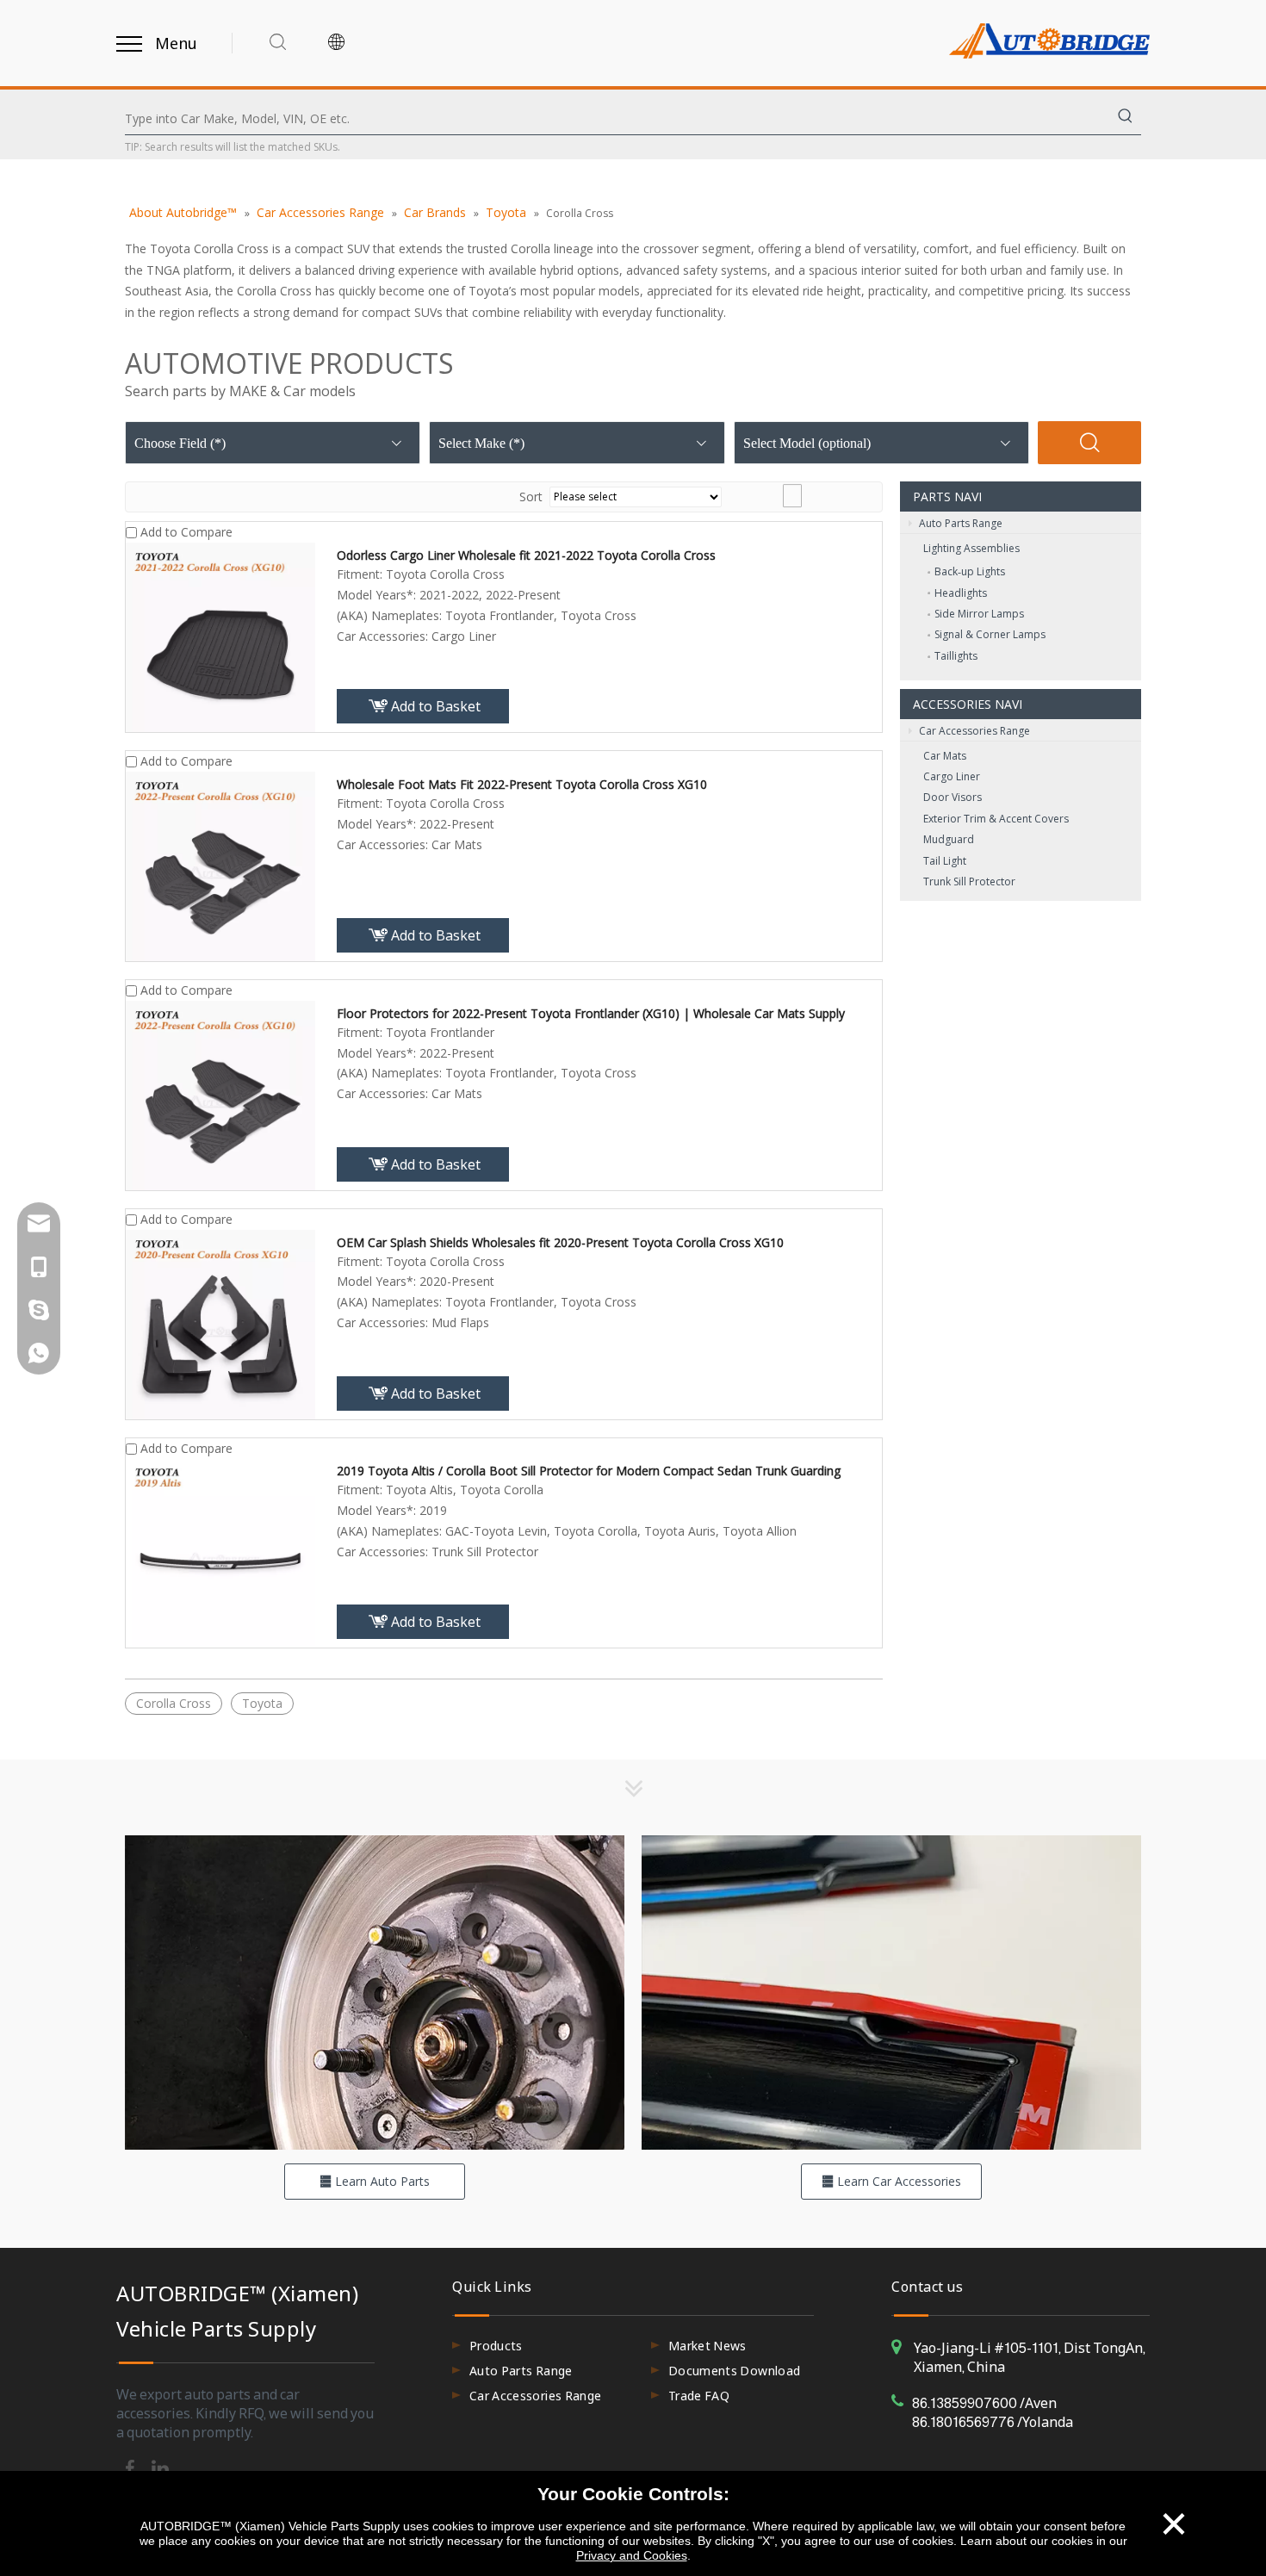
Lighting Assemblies (971, 548)
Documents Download (734, 2371)
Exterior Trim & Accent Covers (996, 819)
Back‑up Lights (970, 571)
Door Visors (953, 797)
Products (496, 2346)
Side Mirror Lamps (979, 614)
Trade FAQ (699, 2396)
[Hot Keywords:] (1126, 119)
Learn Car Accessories (897, 2181)
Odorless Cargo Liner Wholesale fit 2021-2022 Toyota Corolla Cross (526, 555)
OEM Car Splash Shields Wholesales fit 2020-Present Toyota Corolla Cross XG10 (560, 1242)
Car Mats (945, 756)
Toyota (262, 1703)
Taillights (956, 656)
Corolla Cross (174, 1703)
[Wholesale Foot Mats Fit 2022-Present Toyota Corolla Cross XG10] (220, 865)
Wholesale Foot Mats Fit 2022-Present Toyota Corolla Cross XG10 (522, 784)
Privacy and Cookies (632, 2555)
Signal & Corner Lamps (990, 634)
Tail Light (945, 861)
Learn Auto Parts (381, 2181)
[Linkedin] (160, 2467)
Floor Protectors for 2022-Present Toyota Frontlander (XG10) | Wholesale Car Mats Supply (591, 1013)
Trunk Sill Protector (969, 881)
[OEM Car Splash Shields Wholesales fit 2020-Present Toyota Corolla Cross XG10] (220, 1322)
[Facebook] (131, 2467)
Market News (707, 2346)
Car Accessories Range (973, 731)
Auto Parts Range (959, 523)
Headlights (961, 593)
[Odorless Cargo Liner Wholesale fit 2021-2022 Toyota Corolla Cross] (220, 636)
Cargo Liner (952, 776)
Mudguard (949, 839)
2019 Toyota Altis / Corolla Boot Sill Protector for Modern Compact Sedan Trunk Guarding (589, 1471)
